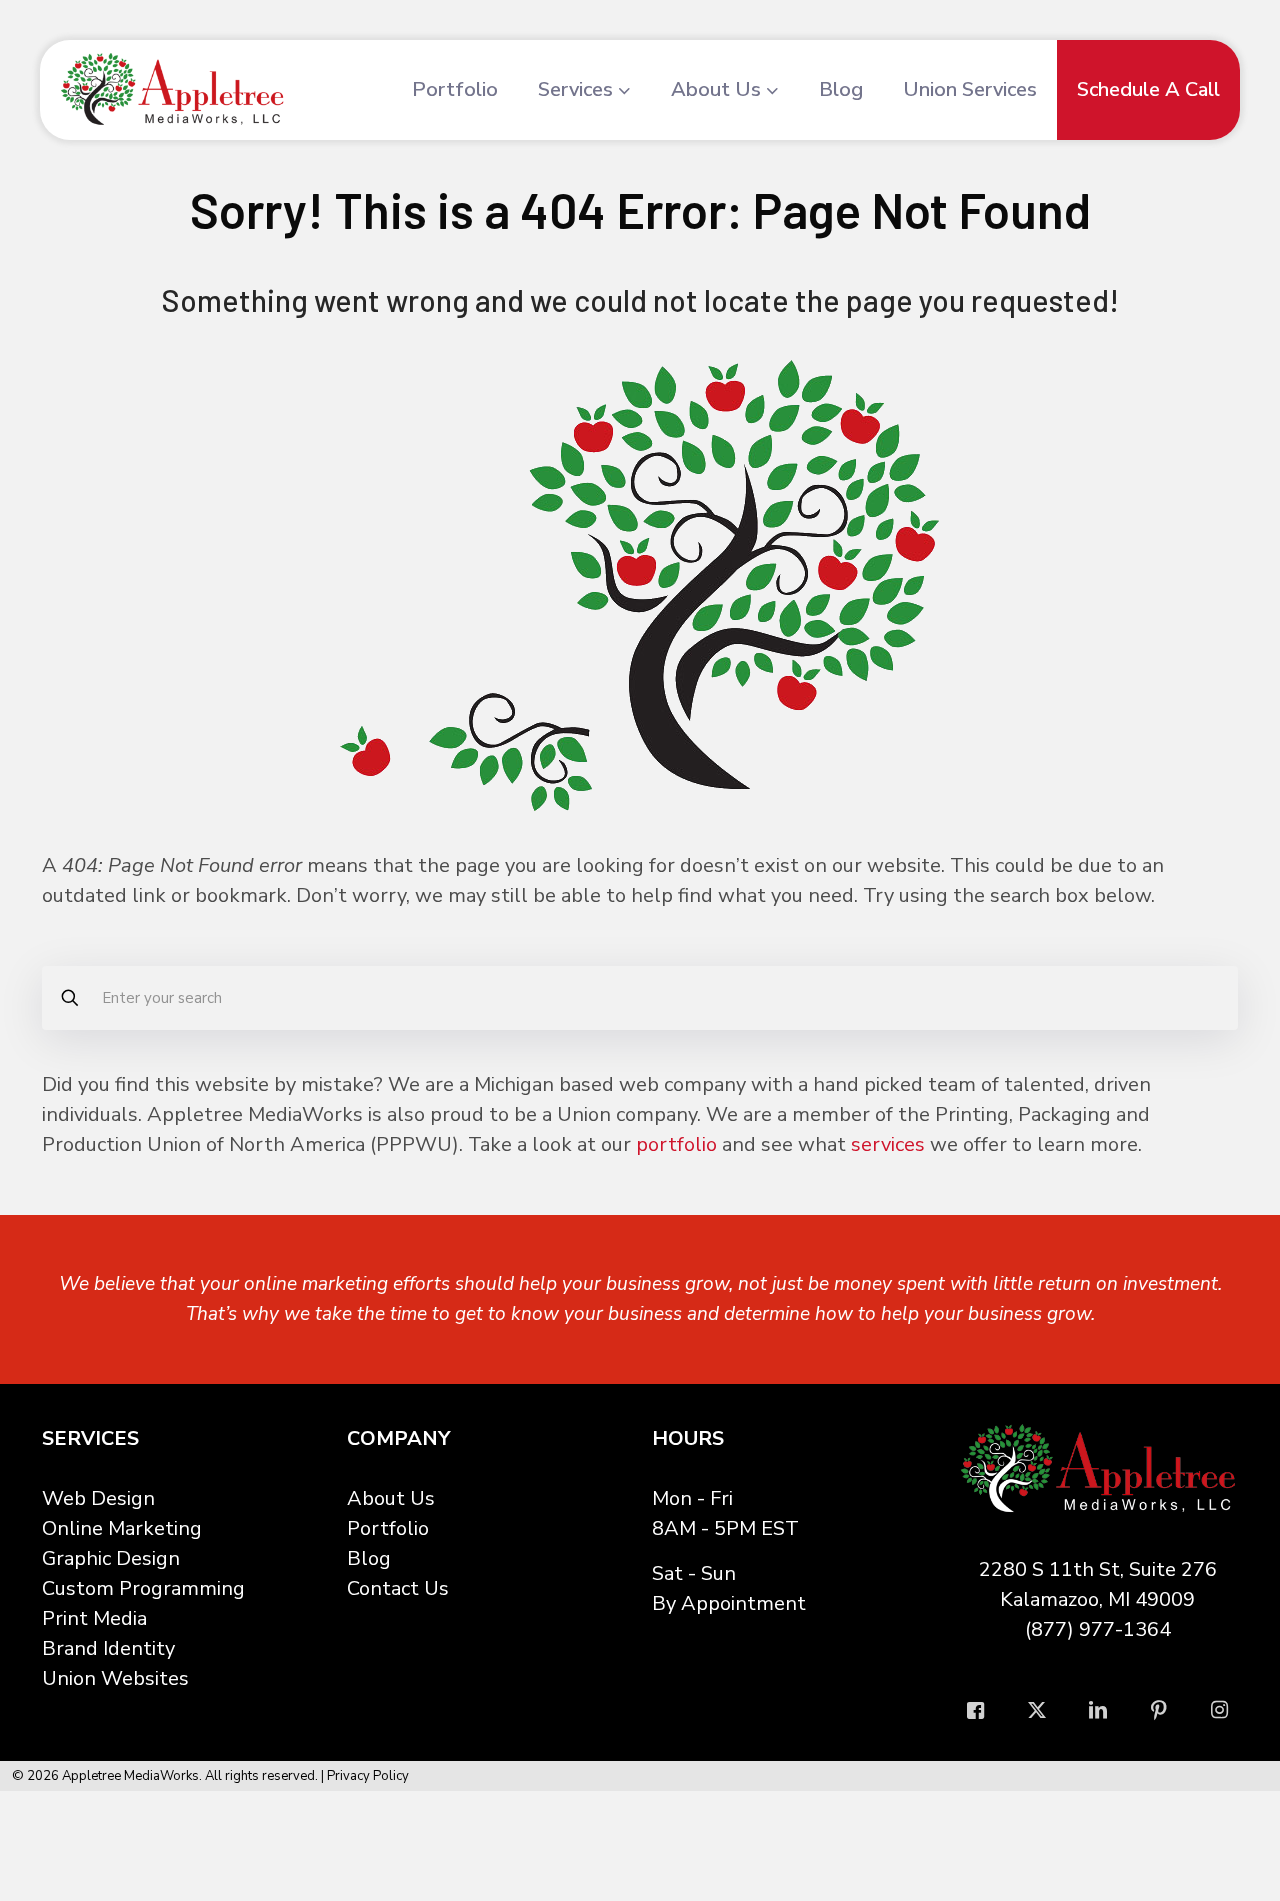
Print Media (94, 1618)
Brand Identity (108, 1648)
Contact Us (398, 1588)
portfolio (676, 1144)
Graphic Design (111, 1558)
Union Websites (115, 1678)
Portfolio (388, 1528)
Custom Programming (143, 1588)
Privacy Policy (368, 1776)
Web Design (98, 1498)
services (888, 1144)
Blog (369, 1558)
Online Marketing (122, 1528)
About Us (391, 1498)
